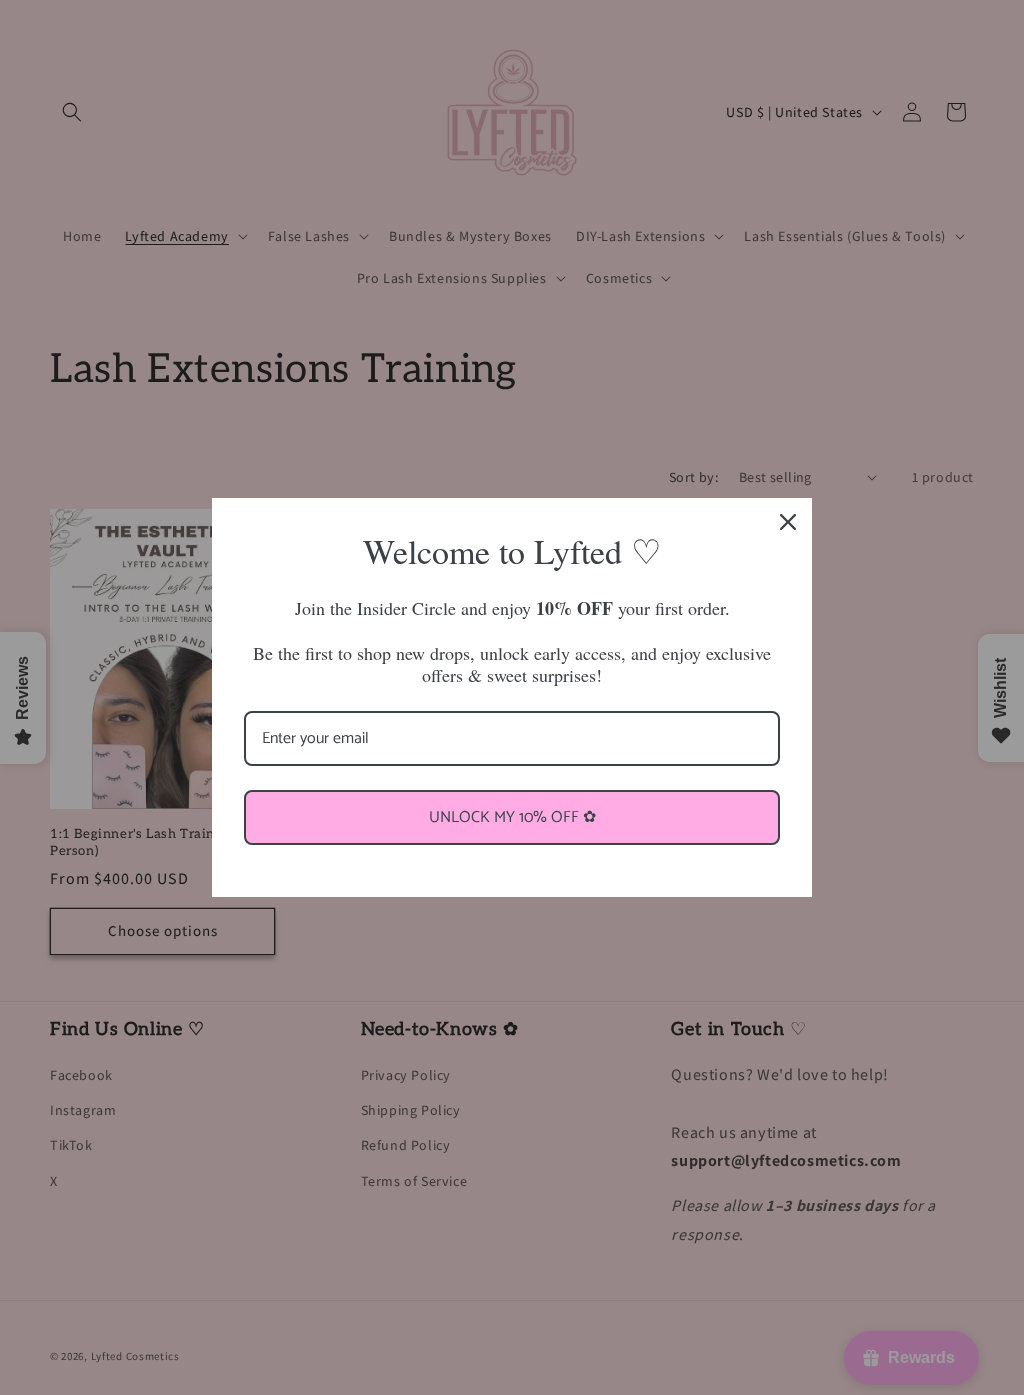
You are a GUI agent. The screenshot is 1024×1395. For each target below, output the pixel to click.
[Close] (788, 522)
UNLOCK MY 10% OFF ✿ (512, 817)
